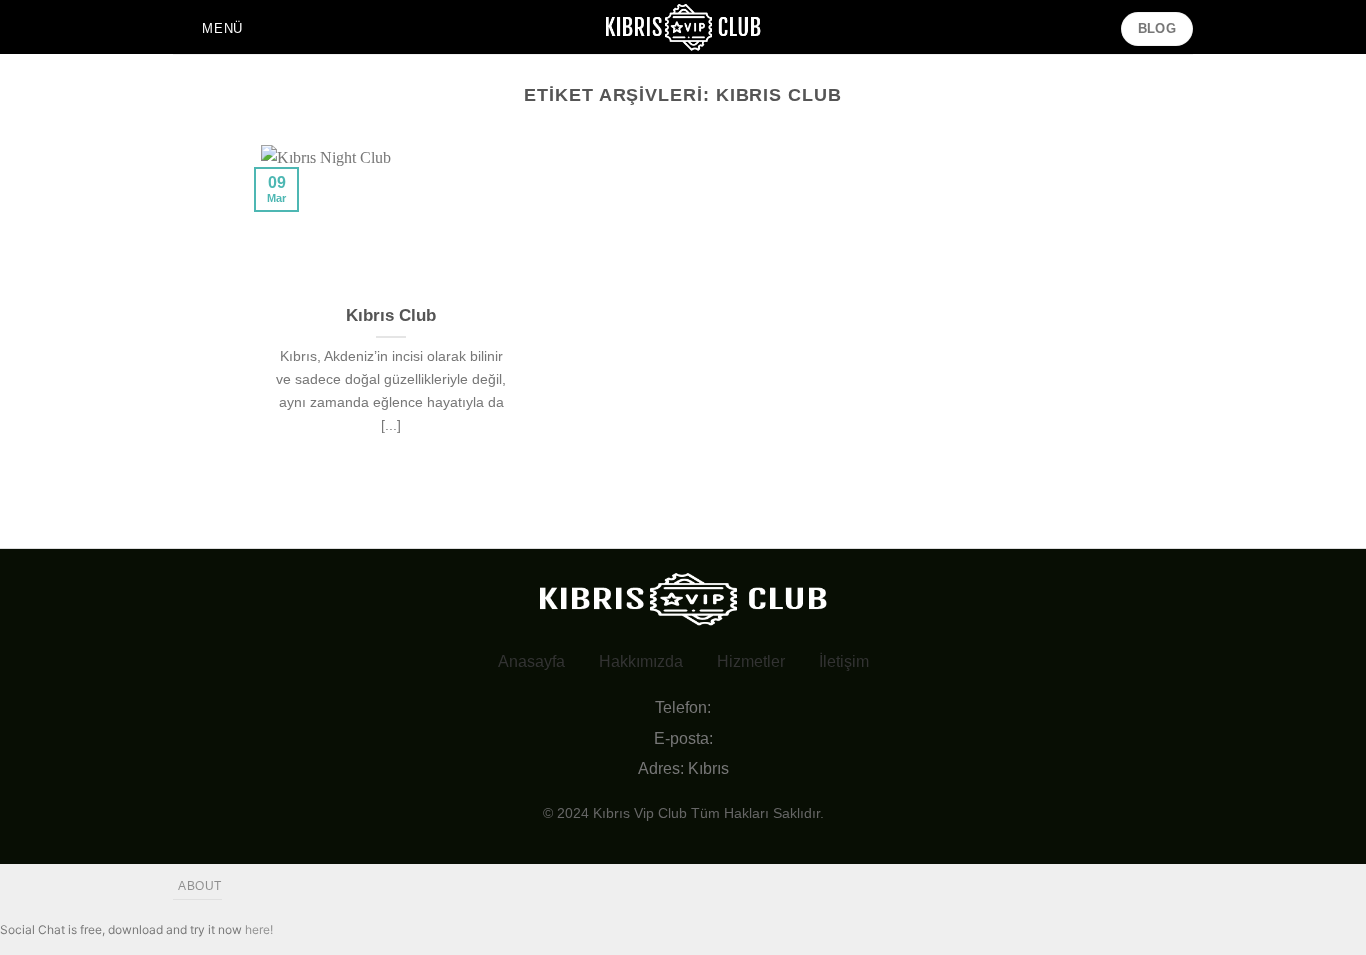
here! (259, 929)
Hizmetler (751, 661)
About (200, 886)
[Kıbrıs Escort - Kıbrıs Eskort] (683, 27)
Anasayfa (531, 661)
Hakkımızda (641, 661)
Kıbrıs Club (391, 315)
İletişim (844, 661)
